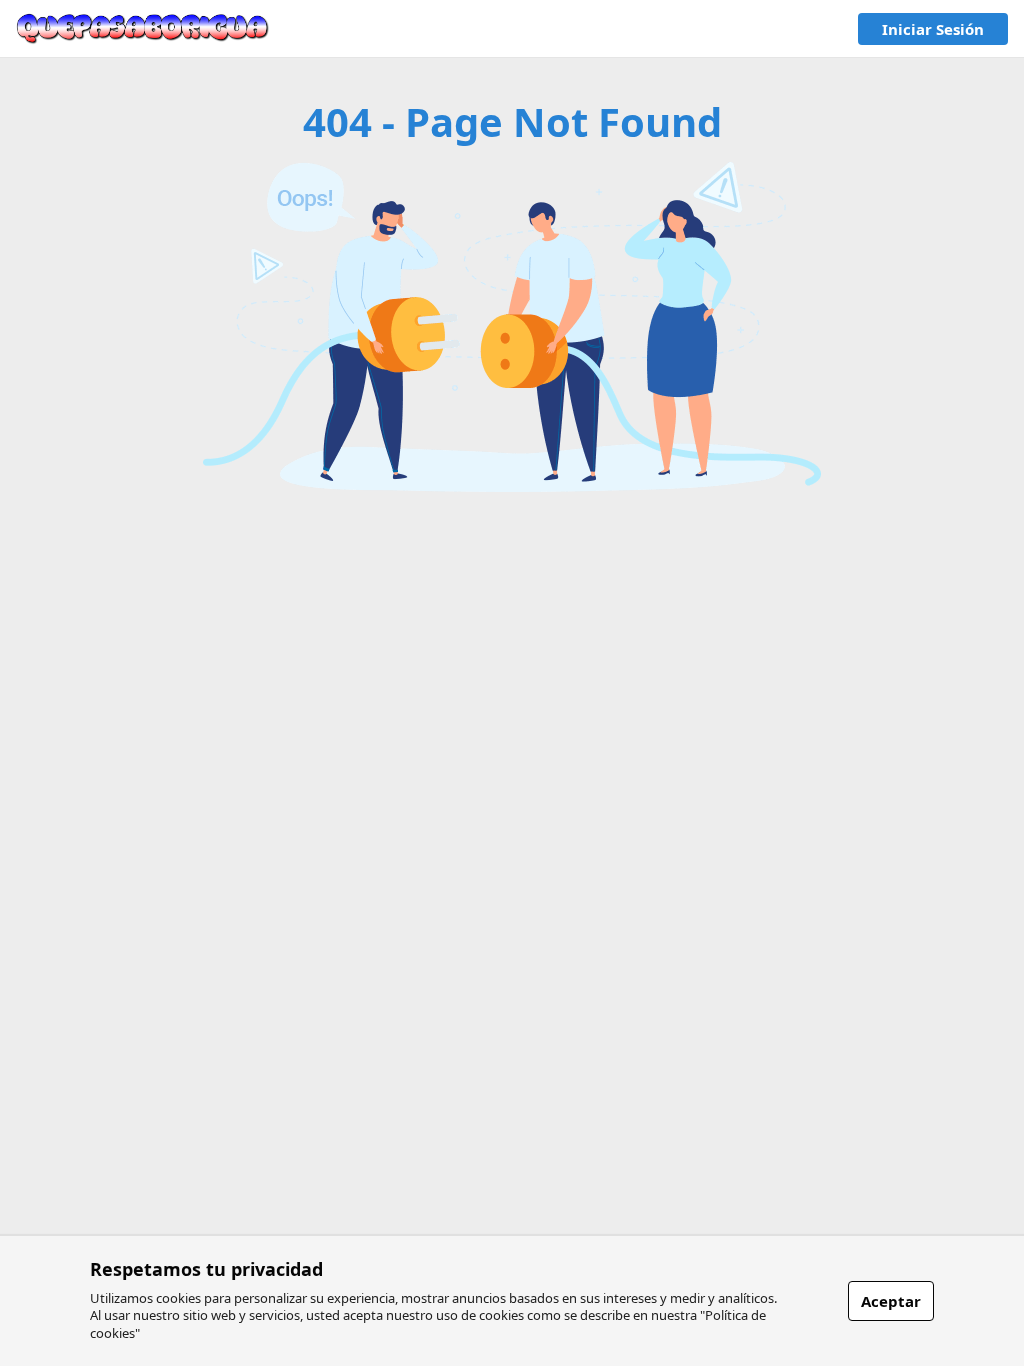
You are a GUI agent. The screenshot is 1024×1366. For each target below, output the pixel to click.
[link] (143, 29)
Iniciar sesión (933, 29)
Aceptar (891, 1301)
